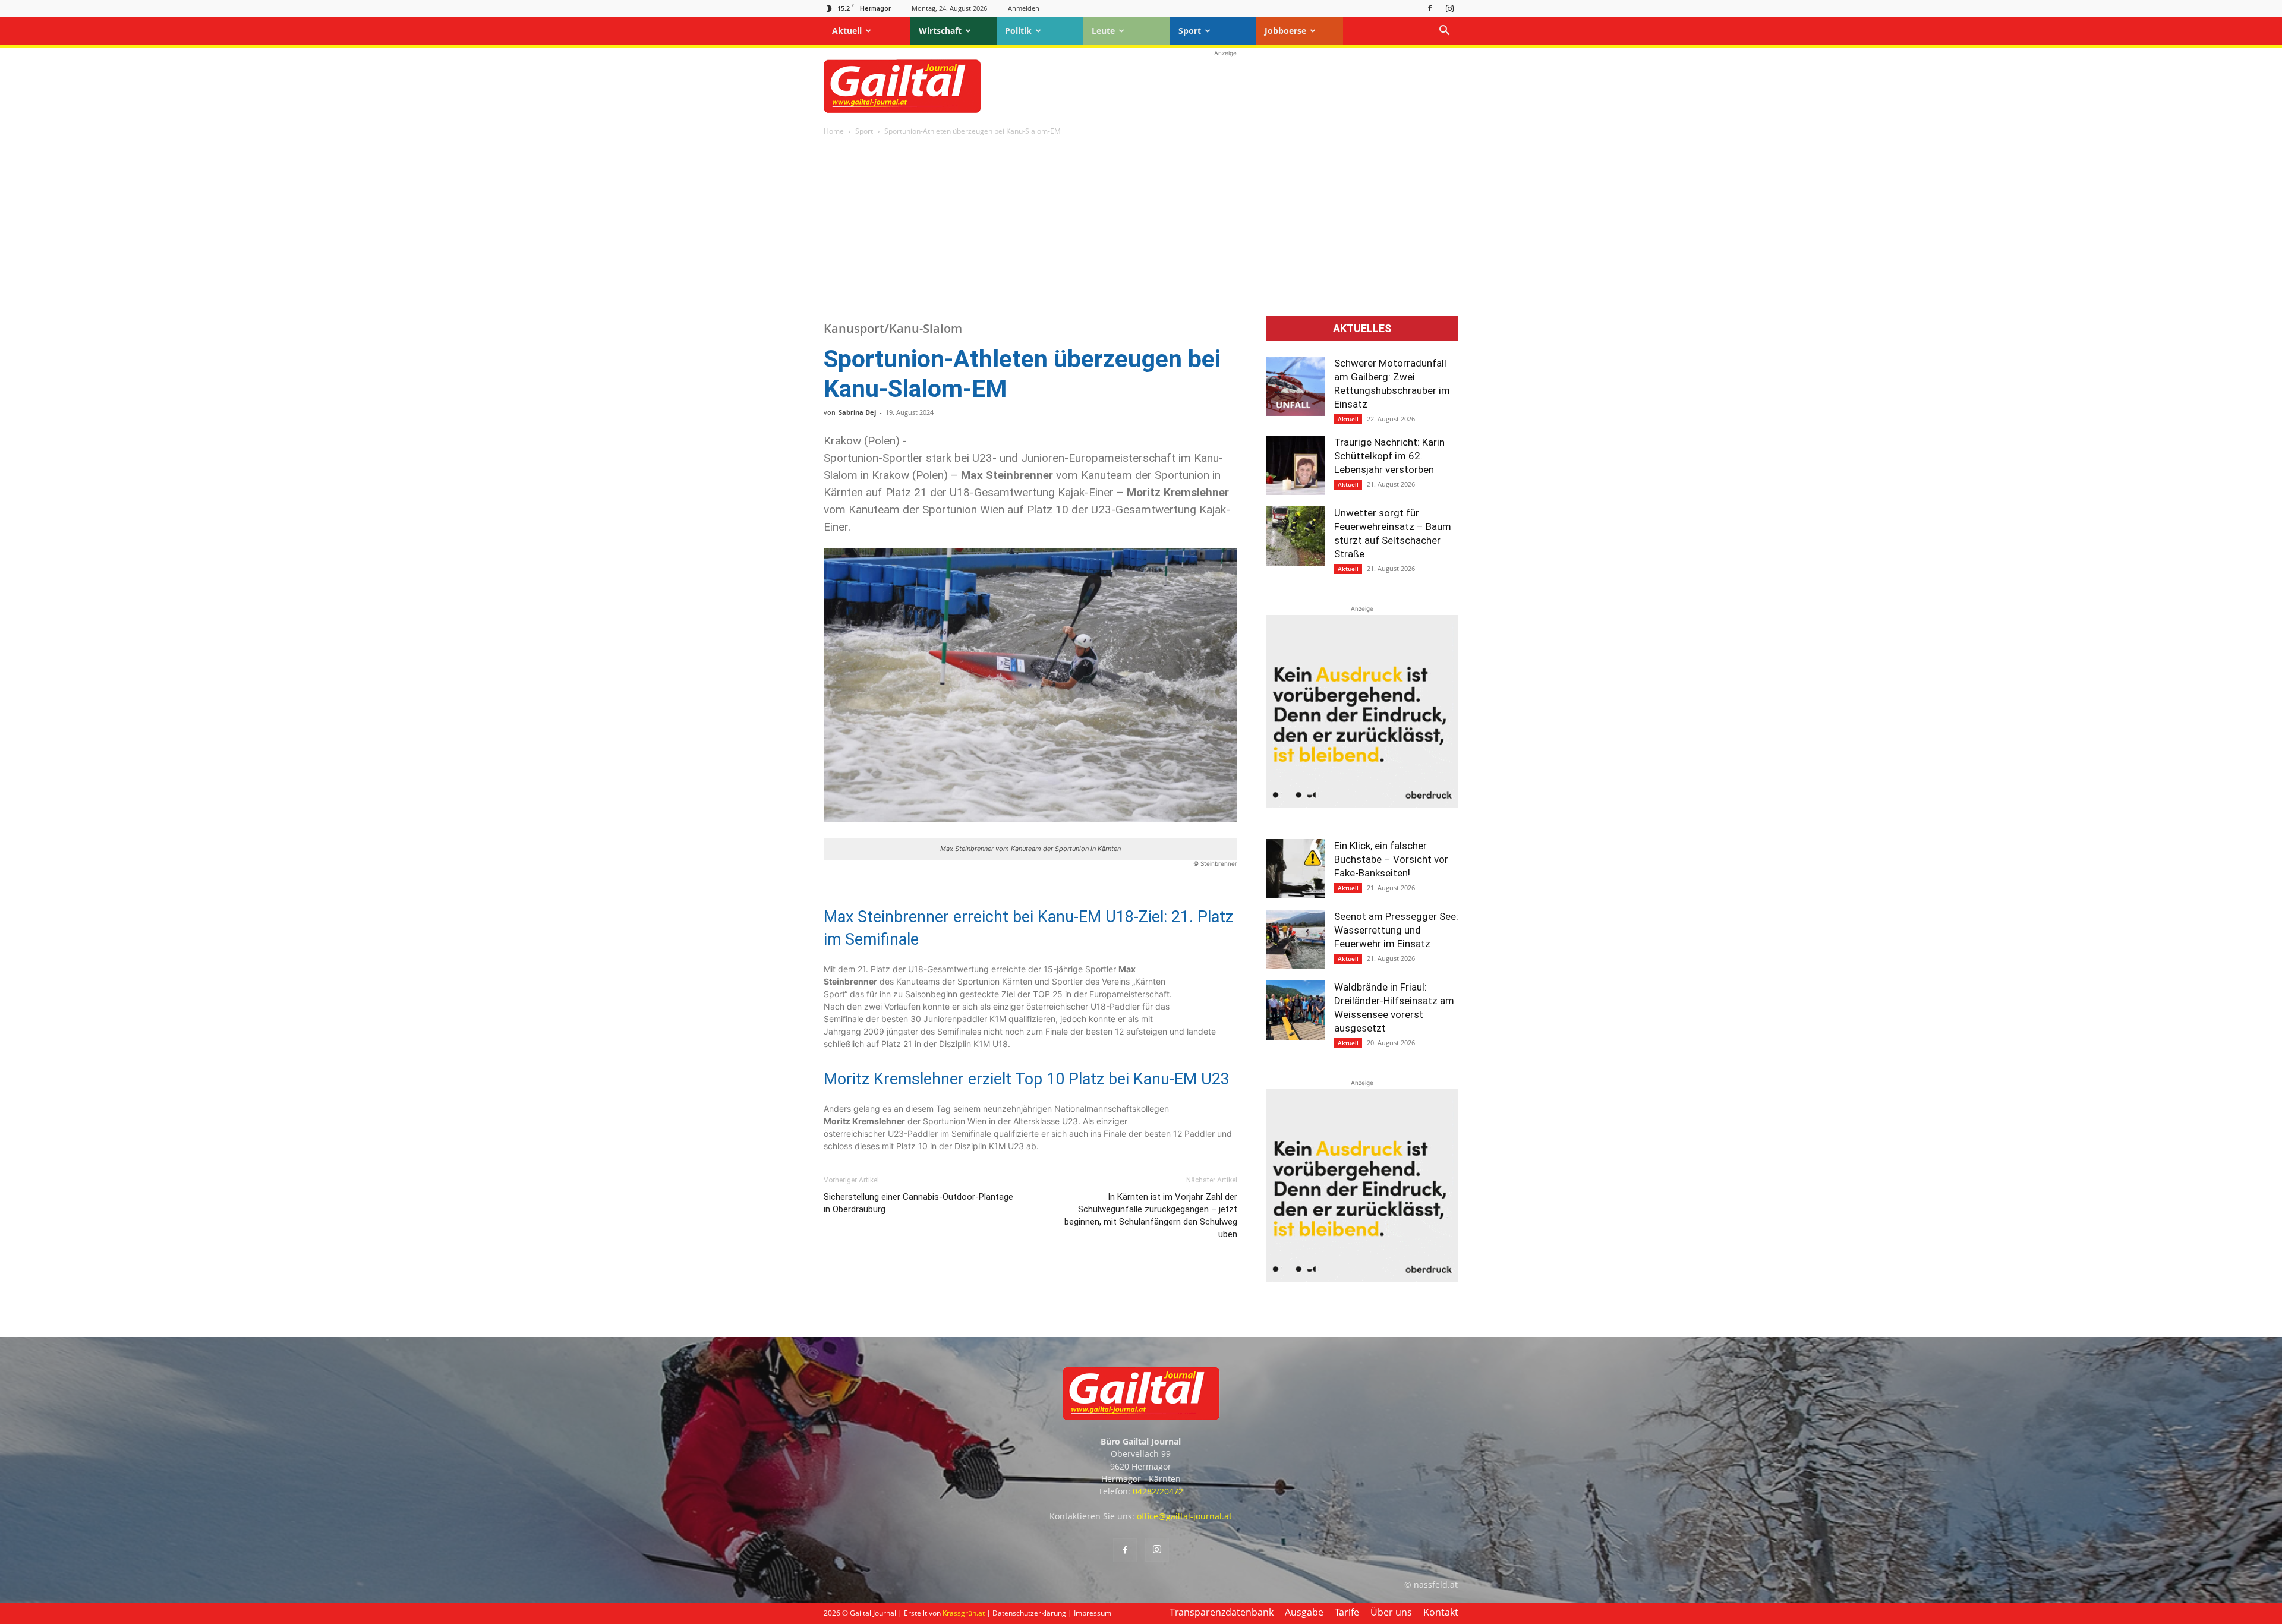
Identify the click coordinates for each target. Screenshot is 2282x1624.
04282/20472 (1158, 1491)
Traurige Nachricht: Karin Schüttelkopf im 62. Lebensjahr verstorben (1389, 456)
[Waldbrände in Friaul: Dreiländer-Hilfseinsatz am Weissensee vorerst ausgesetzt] (1296, 1010)
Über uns (1391, 1612)
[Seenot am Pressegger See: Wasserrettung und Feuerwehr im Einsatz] (1296, 939)
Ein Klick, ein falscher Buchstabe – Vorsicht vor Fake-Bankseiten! (1391, 859)
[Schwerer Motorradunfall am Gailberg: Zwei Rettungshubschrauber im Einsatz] (1296, 386)
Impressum (1093, 1613)
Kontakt (1441, 1612)
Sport (1190, 31)
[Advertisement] (1225, 86)
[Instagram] (1449, 8)
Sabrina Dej (857, 412)
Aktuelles (1362, 329)
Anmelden (1024, 8)
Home (834, 131)
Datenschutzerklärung (1029, 1613)
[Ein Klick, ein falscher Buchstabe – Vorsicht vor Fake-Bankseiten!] (1296, 869)
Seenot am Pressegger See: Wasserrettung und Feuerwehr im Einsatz (1396, 930)
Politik (1018, 31)
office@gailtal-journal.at (1184, 1516)
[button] (1444, 32)
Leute (1103, 31)
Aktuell (847, 31)
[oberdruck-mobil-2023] (1362, 804)
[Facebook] (1430, 8)
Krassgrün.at (964, 1613)
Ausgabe (1304, 1612)
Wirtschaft (940, 31)
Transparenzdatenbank (1222, 1612)
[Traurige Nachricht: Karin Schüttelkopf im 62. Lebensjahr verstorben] (1296, 465)
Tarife (1347, 1612)
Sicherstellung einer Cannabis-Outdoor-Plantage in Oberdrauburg (918, 1203)
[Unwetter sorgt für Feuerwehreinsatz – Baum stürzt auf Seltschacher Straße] (1296, 536)
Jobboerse (1285, 31)
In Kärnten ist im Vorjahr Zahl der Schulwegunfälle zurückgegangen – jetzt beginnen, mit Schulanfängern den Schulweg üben (1151, 1215)
